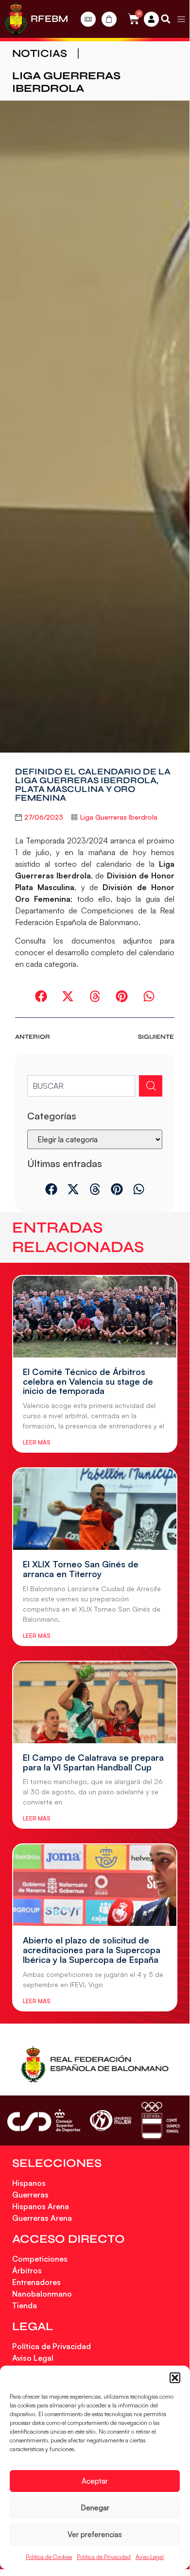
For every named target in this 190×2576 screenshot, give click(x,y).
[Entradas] (88, 19)
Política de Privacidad (104, 2557)
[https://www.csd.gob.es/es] (44, 2121)
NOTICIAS (40, 53)
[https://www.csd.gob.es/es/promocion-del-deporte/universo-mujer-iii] (111, 2121)
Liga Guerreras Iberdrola (66, 82)
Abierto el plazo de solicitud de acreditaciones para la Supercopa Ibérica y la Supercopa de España (92, 1950)
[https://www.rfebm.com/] (16, 19)
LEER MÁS (36, 1442)
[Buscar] (151, 1086)
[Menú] (181, 19)
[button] (175, 2378)
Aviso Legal (150, 2557)
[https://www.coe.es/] (160, 2121)
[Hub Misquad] (151, 19)
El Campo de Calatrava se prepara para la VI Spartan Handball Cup (93, 1762)
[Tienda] (109, 19)
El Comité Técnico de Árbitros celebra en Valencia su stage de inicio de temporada (88, 1381)
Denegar (95, 2508)
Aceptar (95, 2481)
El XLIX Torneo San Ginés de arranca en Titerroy (81, 1569)
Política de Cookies (49, 2557)
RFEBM (49, 19)
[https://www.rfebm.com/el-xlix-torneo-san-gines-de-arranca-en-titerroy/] (95, 1509)
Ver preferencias (95, 2534)
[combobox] (81, 1086)
